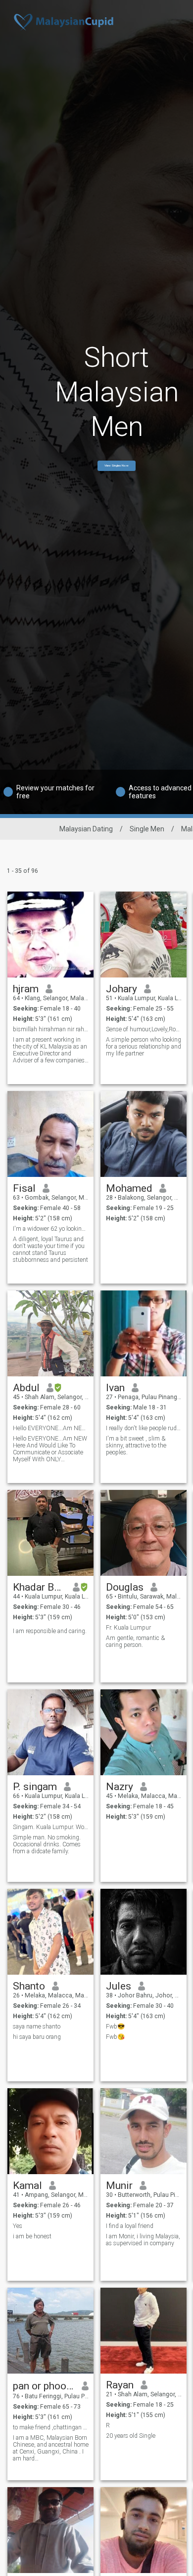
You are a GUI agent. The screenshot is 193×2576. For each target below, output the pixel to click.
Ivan (115, 1388)
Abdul (26, 1388)
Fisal (24, 1188)
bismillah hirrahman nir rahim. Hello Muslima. (51, 1029)
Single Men (147, 829)
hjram (26, 989)
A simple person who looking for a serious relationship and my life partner (144, 1047)
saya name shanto (37, 2027)
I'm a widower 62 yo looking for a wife (51, 1229)
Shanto (29, 1986)
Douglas (125, 1587)
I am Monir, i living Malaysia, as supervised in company (143, 2240)
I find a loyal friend (130, 2226)
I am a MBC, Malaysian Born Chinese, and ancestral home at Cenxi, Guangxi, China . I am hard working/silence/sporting (51, 2448)
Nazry (120, 1787)
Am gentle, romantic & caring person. (135, 1641)
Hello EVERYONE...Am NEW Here (51, 1428)
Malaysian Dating (86, 829)
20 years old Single (131, 2436)
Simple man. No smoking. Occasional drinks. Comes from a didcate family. (47, 1844)
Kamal (27, 2186)
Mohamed (129, 1188)
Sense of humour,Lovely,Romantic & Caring (144, 1029)
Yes (18, 2226)
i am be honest (32, 2236)
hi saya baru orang (37, 2037)
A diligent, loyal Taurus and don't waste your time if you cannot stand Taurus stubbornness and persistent (50, 1249)
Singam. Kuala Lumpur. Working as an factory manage (51, 1827)
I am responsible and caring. (50, 1631)
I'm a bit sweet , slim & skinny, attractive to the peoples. (136, 1445)
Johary (121, 989)
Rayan (120, 2385)
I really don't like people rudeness (144, 1428)
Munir (119, 2186)
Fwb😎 (115, 2027)
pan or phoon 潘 (44, 2386)
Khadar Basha (39, 1587)
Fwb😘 (115, 2037)
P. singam (35, 1787)
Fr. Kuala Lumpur (128, 1628)
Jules (119, 1986)
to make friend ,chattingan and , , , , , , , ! (51, 2427)
